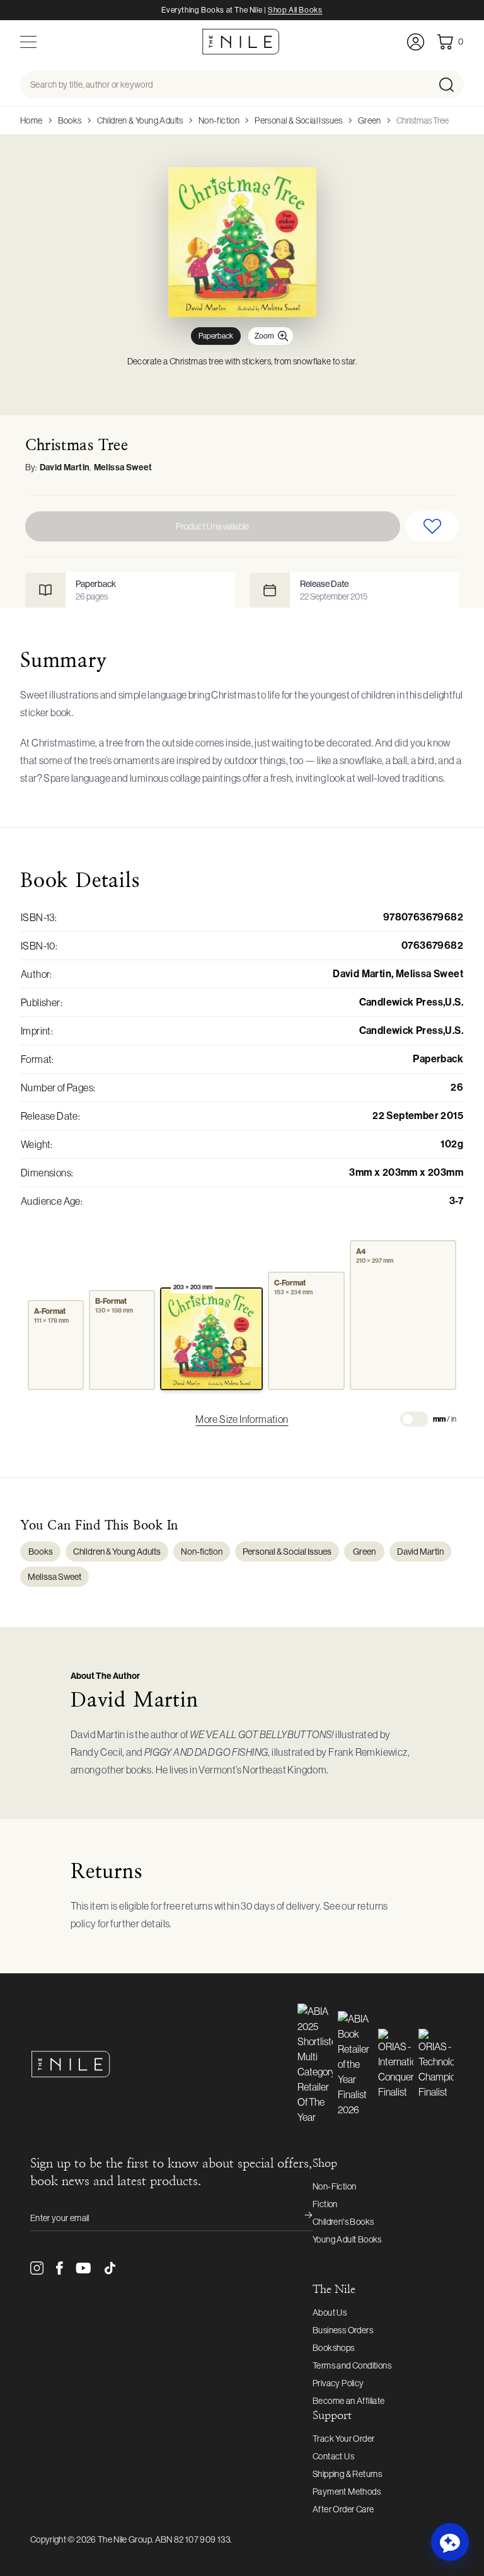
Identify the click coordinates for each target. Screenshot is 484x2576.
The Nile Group (125, 2539)
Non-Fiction (334, 2186)
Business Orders (343, 2330)
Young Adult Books (347, 2239)
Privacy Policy (338, 2383)
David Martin (65, 467)
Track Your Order (343, 2439)
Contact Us (333, 2456)
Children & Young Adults (140, 120)
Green (370, 120)
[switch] (414, 1419)
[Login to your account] (416, 42)
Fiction (325, 2204)
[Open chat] (450, 2542)
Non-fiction (219, 120)
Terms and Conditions (352, 2365)
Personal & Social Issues (299, 120)
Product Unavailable (213, 526)
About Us (330, 2312)
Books (70, 120)
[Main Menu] (28, 42)
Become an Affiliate (349, 2401)
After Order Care (343, 2509)
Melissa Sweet (123, 467)
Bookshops (334, 2348)
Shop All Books (295, 10)
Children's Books (343, 2222)
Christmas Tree (423, 120)
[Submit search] (450, 84)
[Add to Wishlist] (432, 526)
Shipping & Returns (347, 2474)
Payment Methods (347, 2492)
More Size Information (242, 1419)
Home (32, 120)
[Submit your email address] (300, 2218)
